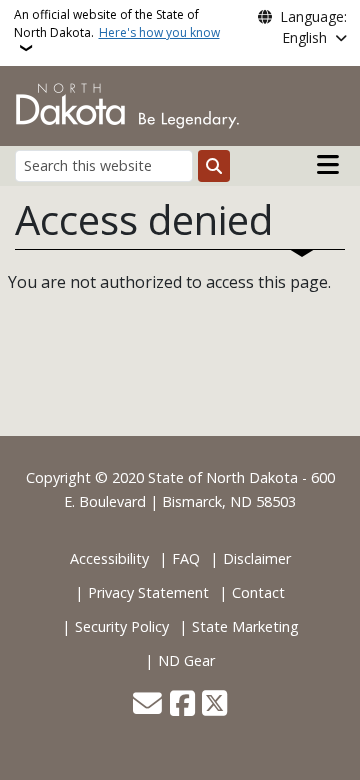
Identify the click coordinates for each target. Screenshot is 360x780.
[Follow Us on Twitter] (214, 705)
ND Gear (186, 660)
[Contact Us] (147, 705)
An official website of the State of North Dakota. (117, 23)
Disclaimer (257, 558)
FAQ (186, 558)
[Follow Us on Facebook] (182, 705)
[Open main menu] (328, 165)
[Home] (127, 104)
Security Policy (122, 626)
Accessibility (109, 558)
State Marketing (245, 626)
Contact (258, 592)
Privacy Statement (148, 592)
